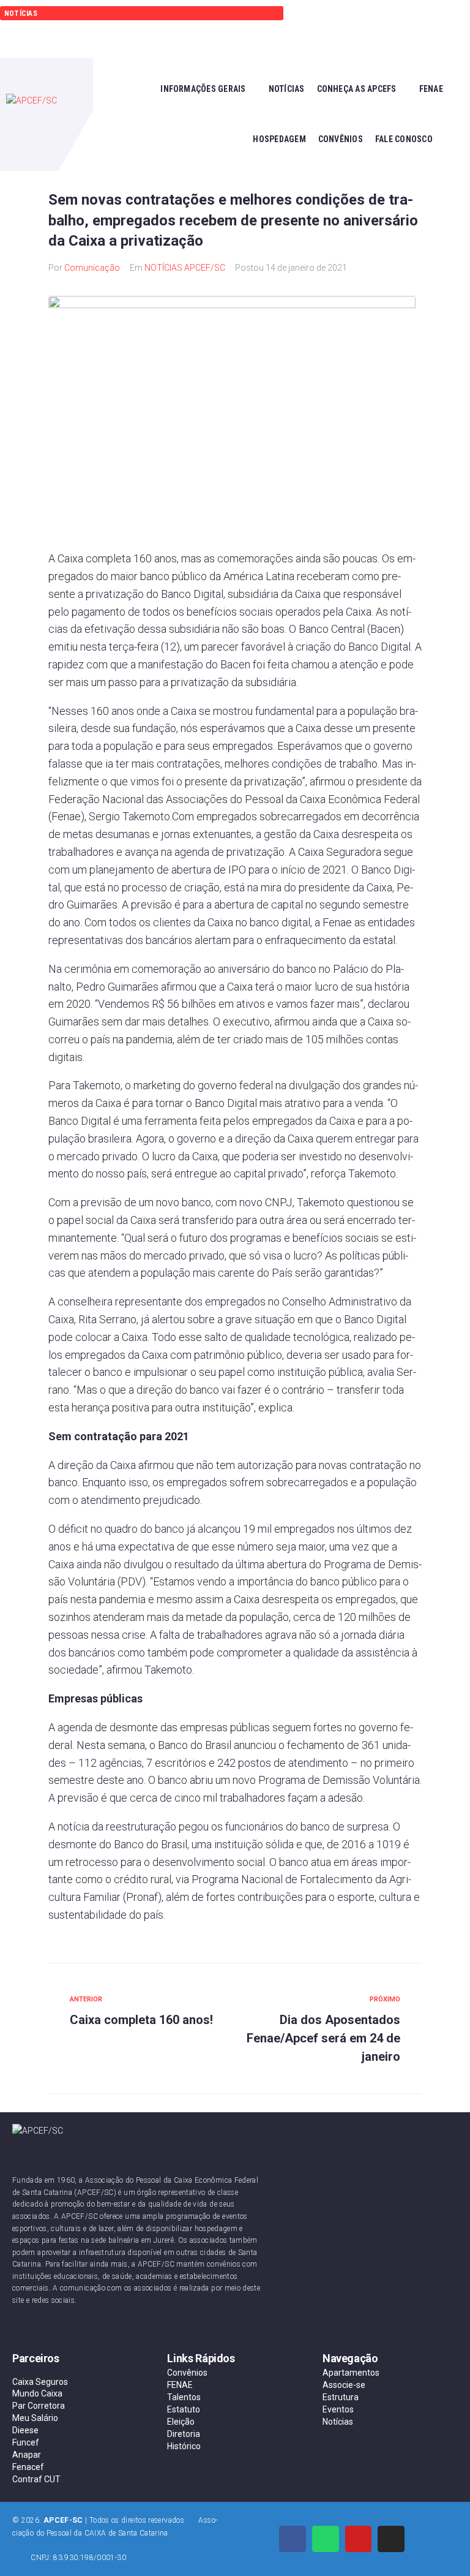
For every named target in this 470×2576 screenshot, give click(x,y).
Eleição (181, 2422)
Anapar (27, 2455)
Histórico (184, 2446)
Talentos (184, 2397)
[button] (338, 29)
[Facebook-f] (293, 2539)
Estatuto (184, 2409)
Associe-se (344, 2385)
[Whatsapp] (326, 2539)
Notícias (338, 2422)
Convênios (187, 2373)
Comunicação (92, 268)
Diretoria (184, 2434)
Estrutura (341, 2397)
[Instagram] (391, 2539)
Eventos (338, 2409)
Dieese (25, 2430)
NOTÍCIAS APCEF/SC (185, 268)
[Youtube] (359, 2539)
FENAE (180, 2385)
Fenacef (28, 2467)
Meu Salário (35, 2418)
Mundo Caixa (37, 2393)
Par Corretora (39, 2406)
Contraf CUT (36, 2479)
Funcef (26, 2442)
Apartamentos (351, 2373)
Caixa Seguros (40, 2382)
